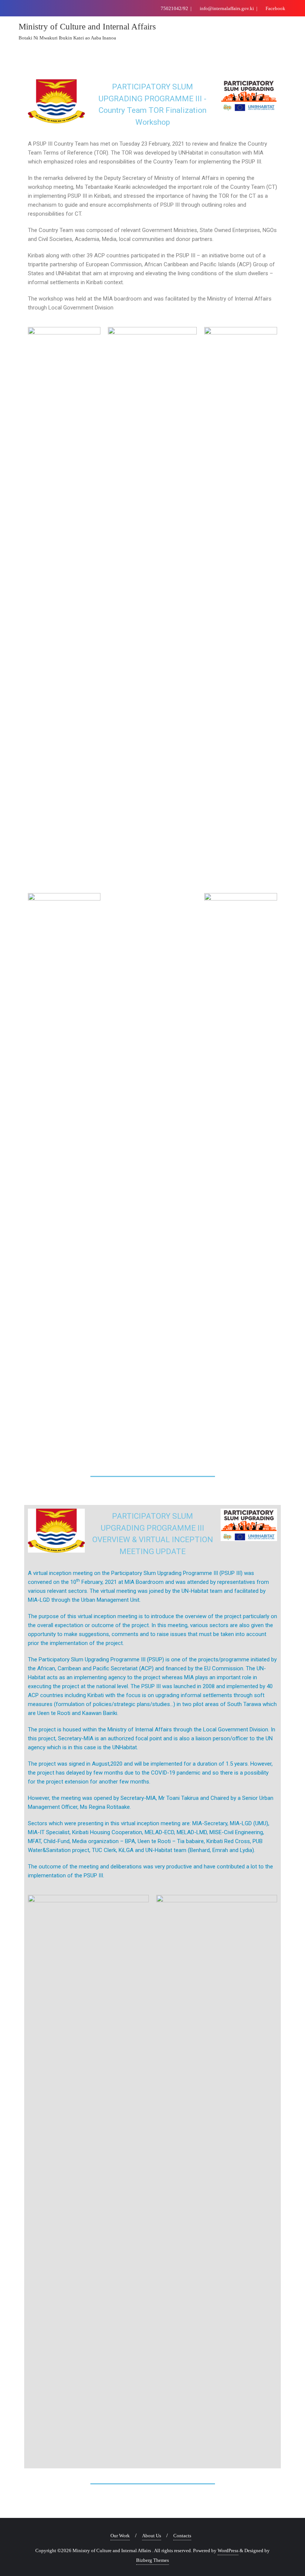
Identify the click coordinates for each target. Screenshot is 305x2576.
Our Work (120, 2536)
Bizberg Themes (152, 2560)
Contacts (182, 2536)
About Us (152, 2536)
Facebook (275, 8)
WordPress (228, 2550)
